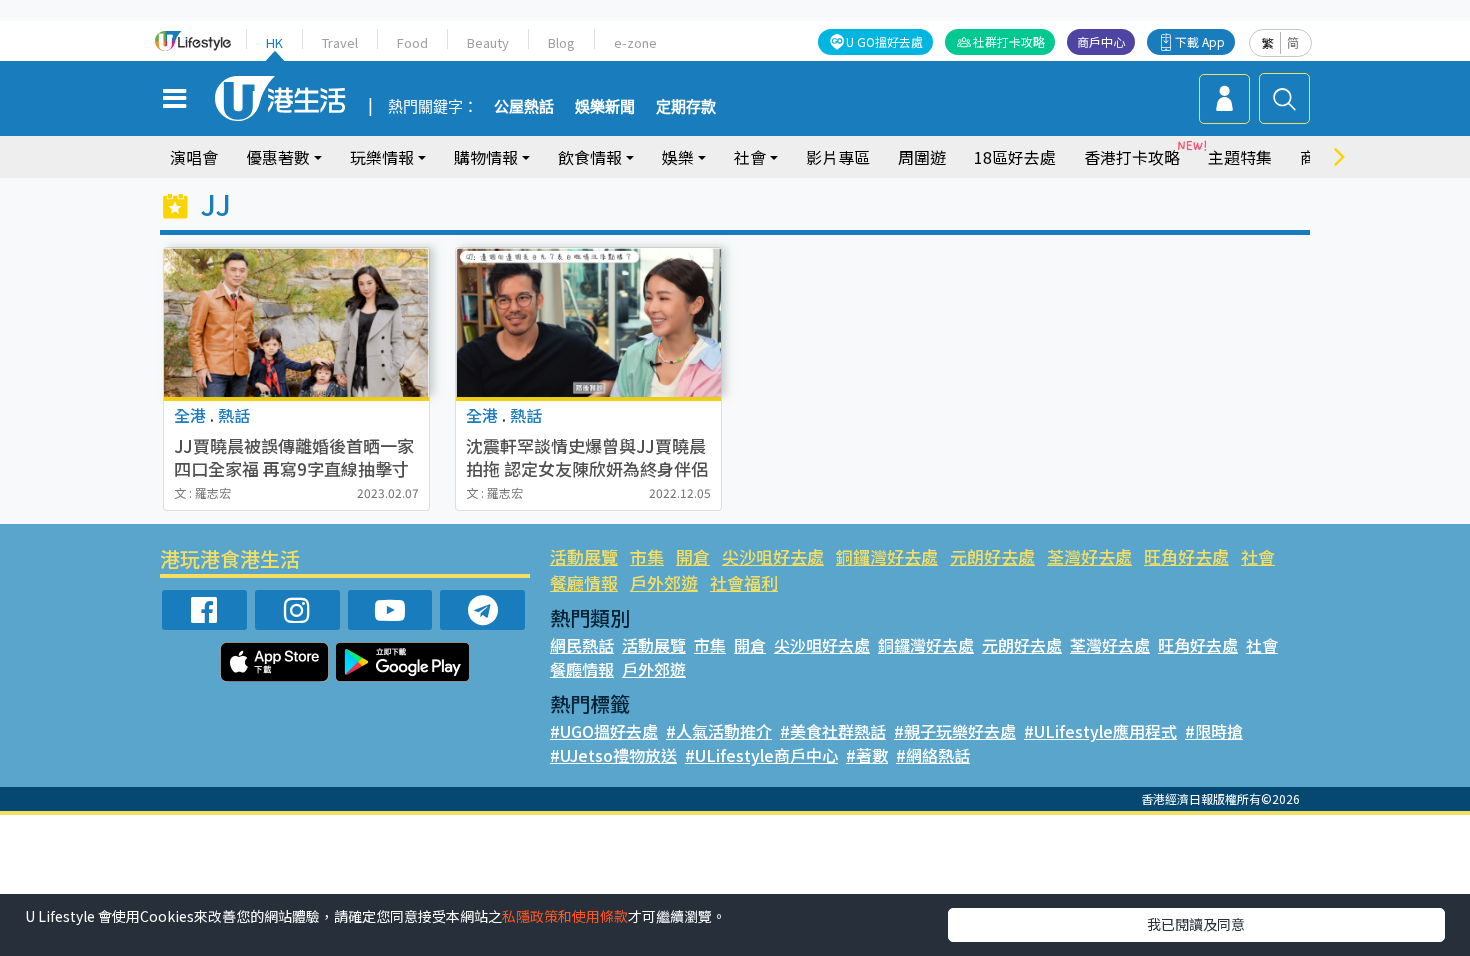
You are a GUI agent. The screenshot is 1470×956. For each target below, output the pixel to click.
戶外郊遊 (664, 582)
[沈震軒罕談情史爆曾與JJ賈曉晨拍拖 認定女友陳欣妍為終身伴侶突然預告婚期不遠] (588, 322)
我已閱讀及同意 (1196, 924)
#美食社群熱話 (833, 731)
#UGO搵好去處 (604, 731)
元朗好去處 (992, 556)
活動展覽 (584, 556)
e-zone (635, 42)
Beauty (488, 42)
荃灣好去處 (1089, 556)
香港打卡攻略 (1132, 157)
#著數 (867, 755)
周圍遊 (922, 157)
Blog (561, 42)
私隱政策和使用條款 (565, 916)
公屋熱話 (524, 107)
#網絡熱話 (933, 755)
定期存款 (686, 107)
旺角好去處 (1186, 556)
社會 (1258, 556)
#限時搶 (1214, 731)
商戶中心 (1101, 41)
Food (412, 42)
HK (274, 42)
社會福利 (744, 582)
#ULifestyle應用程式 (1100, 731)
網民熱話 (582, 645)
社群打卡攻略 (1009, 41)
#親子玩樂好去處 (955, 731)
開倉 (693, 556)
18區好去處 (1015, 157)
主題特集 (1240, 157)
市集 (647, 556)
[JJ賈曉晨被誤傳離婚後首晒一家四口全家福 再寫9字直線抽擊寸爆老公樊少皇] (296, 322)
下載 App (1200, 41)
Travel (340, 42)
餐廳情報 (584, 582)
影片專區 (838, 157)
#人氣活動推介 (719, 731)
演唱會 (194, 157)
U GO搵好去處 (884, 41)
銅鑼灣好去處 (887, 556)
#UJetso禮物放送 (613, 755)
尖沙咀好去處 (773, 556)
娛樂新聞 (605, 107)
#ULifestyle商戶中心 (761, 755)
